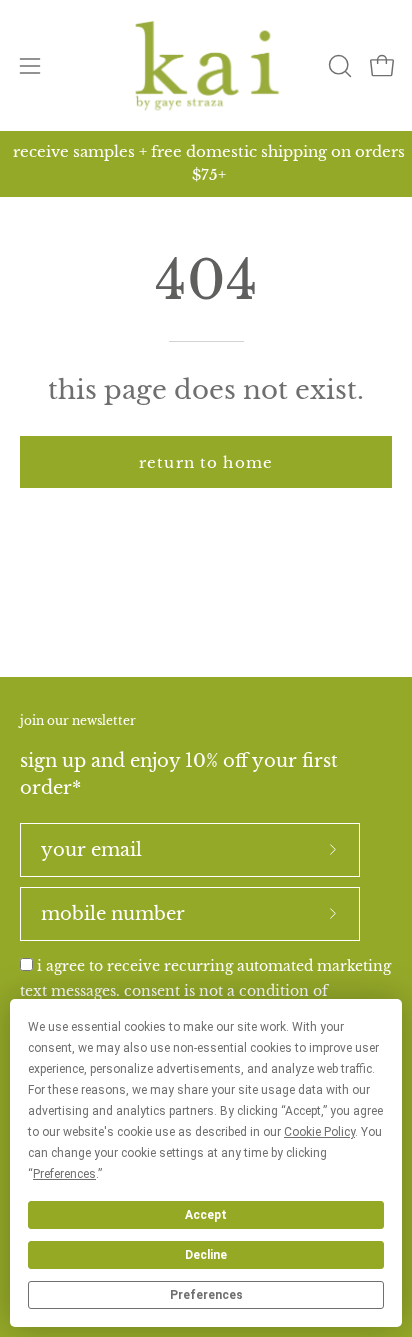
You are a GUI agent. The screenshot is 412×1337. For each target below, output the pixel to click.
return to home (206, 462)
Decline (206, 1255)
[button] (338, 66)
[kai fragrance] (206, 65)
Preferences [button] (64, 1174)
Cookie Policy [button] (319, 1132)
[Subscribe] (333, 850)
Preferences (206, 1295)
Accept (206, 1215)
